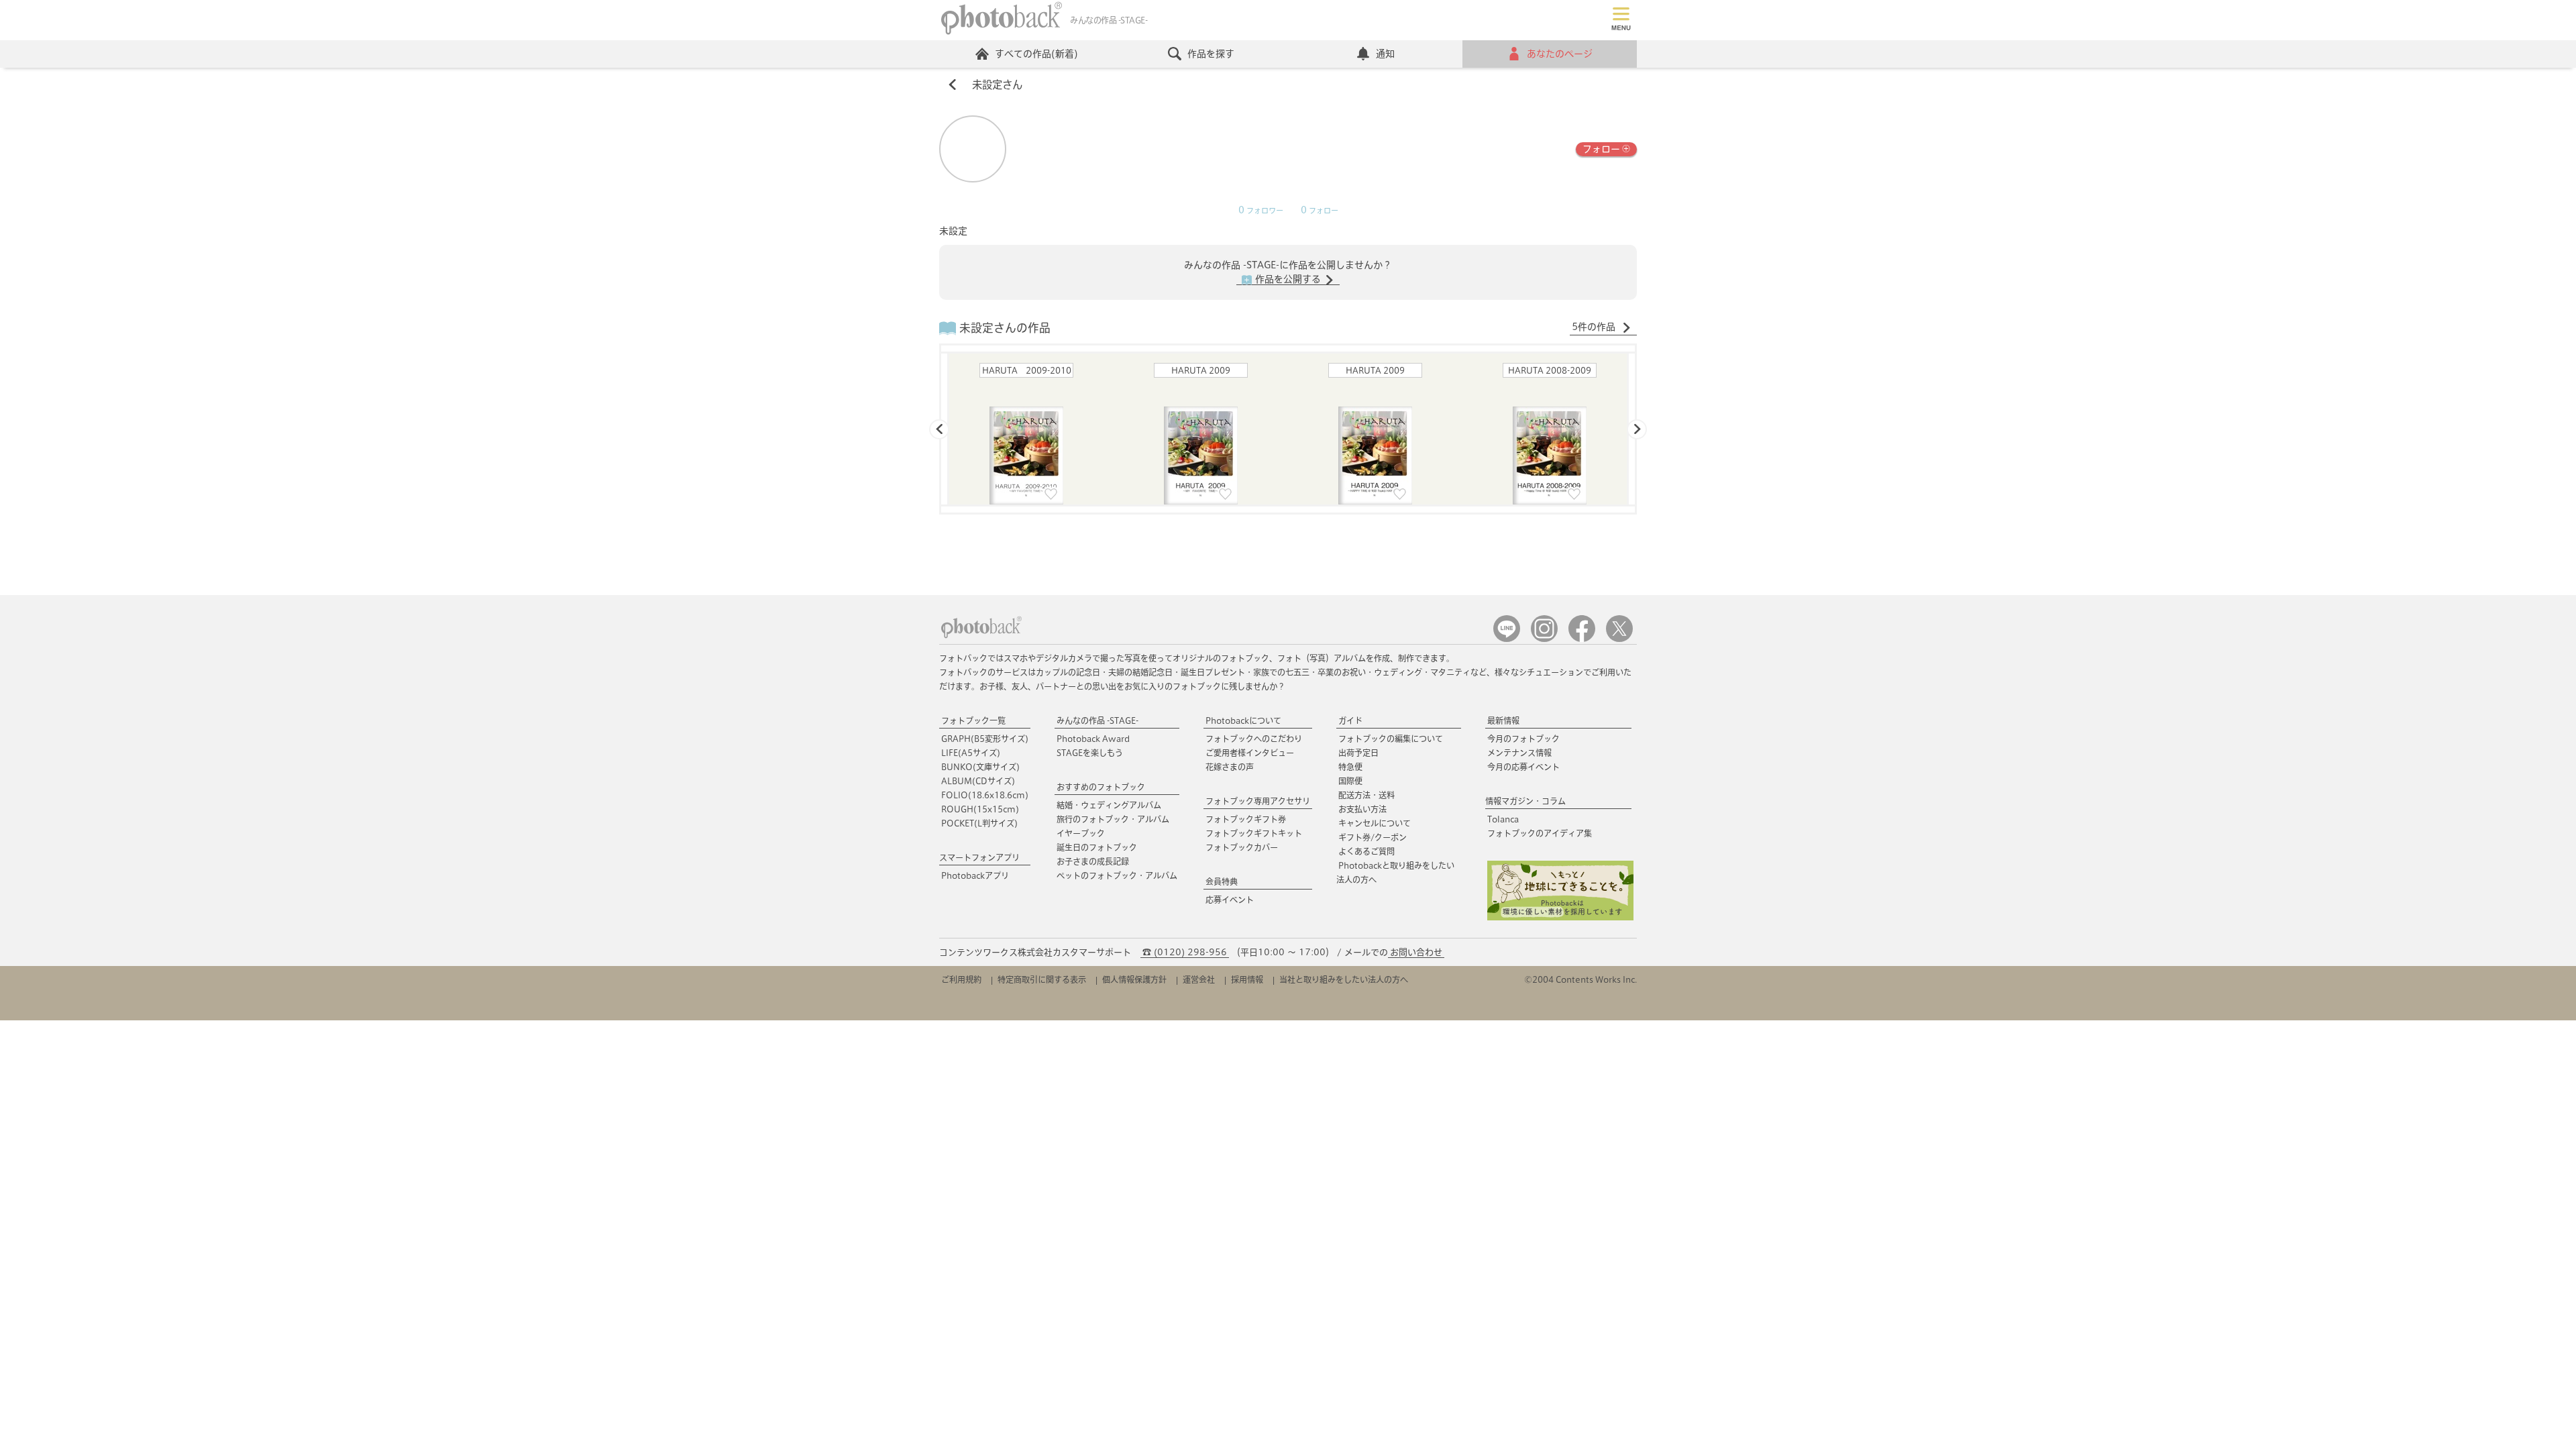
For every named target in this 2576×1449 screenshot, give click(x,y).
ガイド (1350, 720)
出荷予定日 (1358, 753)
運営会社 (1199, 979)
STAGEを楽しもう (1090, 753)
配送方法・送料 (1366, 795)
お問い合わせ (1416, 952)
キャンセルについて (1375, 823)
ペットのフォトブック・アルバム (1117, 875)
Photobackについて (1243, 720)
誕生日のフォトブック (1097, 847)
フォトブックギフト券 (1246, 819)
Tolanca (1503, 819)
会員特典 (1222, 881)
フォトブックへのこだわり (1254, 739)
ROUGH (980, 809)
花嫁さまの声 (1230, 767)
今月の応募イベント (1523, 767)
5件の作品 (1595, 327)
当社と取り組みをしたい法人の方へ (1344, 979)
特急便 (1350, 767)
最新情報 (1503, 720)
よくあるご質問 (1366, 851)
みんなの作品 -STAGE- (1097, 720)
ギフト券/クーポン (1373, 837)
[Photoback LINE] (1507, 639)
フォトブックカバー (1242, 847)
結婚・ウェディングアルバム (1109, 805)
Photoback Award (1093, 739)
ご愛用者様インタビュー (1250, 753)
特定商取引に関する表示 (1042, 979)
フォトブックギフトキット (1254, 833)
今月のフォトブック (1523, 739)
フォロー (1601, 149)
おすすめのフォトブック (1101, 787)
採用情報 (1247, 979)
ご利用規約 (961, 979)
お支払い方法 (1362, 809)
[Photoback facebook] (1582, 639)
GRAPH (985, 739)
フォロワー (1261, 211)
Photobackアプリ (975, 875)
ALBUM (978, 781)
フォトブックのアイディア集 (1540, 833)
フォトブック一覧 (973, 720)
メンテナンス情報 (1519, 753)
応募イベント (1230, 900)
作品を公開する (1288, 279)
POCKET (979, 823)
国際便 (1350, 781)
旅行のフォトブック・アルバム (1113, 819)
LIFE (971, 753)
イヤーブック (1081, 833)
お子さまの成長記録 (1093, 861)
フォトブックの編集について (1391, 739)
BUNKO (980, 767)
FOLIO (985, 795)
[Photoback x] (1619, 639)
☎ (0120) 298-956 (1185, 952)
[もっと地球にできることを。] (1560, 917)
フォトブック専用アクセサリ (1258, 801)
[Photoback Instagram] (1544, 639)
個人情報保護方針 (1134, 979)
